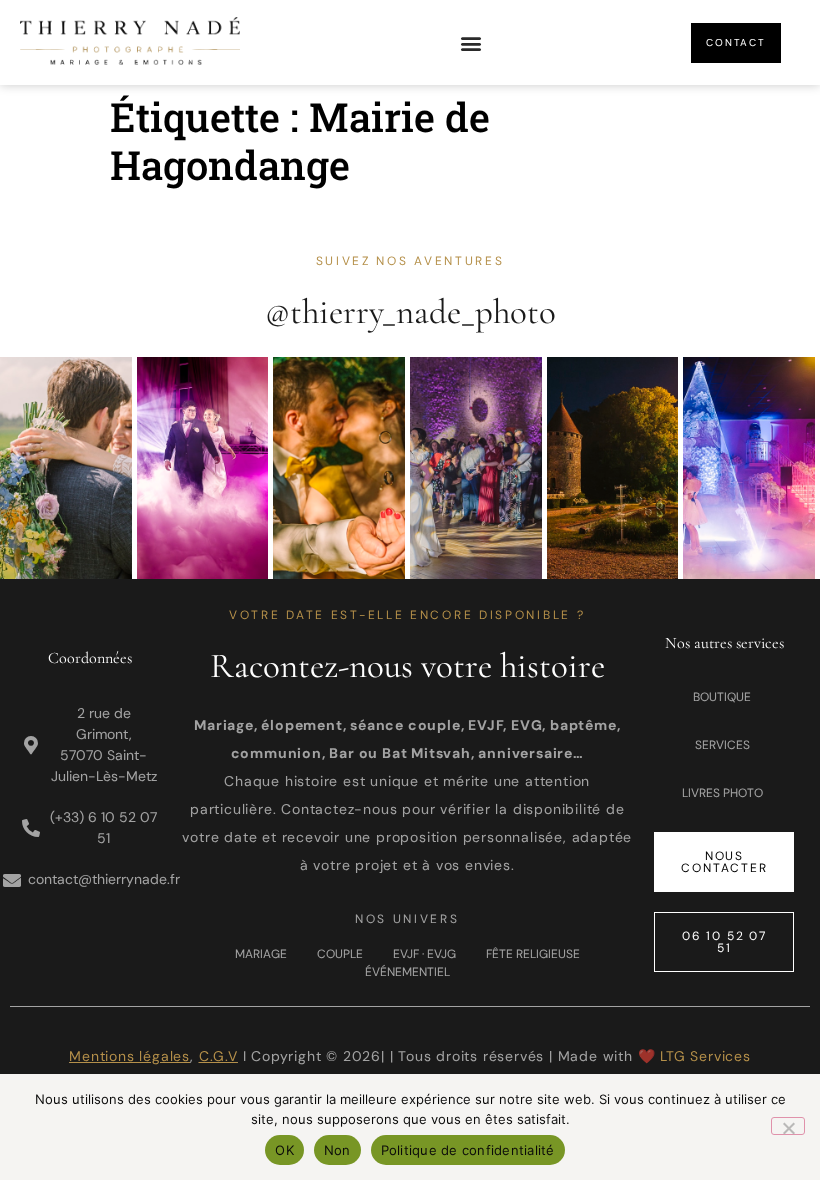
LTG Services (705, 1056)
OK (284, 1150)
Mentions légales (129, 1056)
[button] (470, 42)
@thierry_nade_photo (410, 312)
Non (337, 1150)
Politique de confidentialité (468, 1150)
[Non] (788, 1126)
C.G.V (218, 1056)
